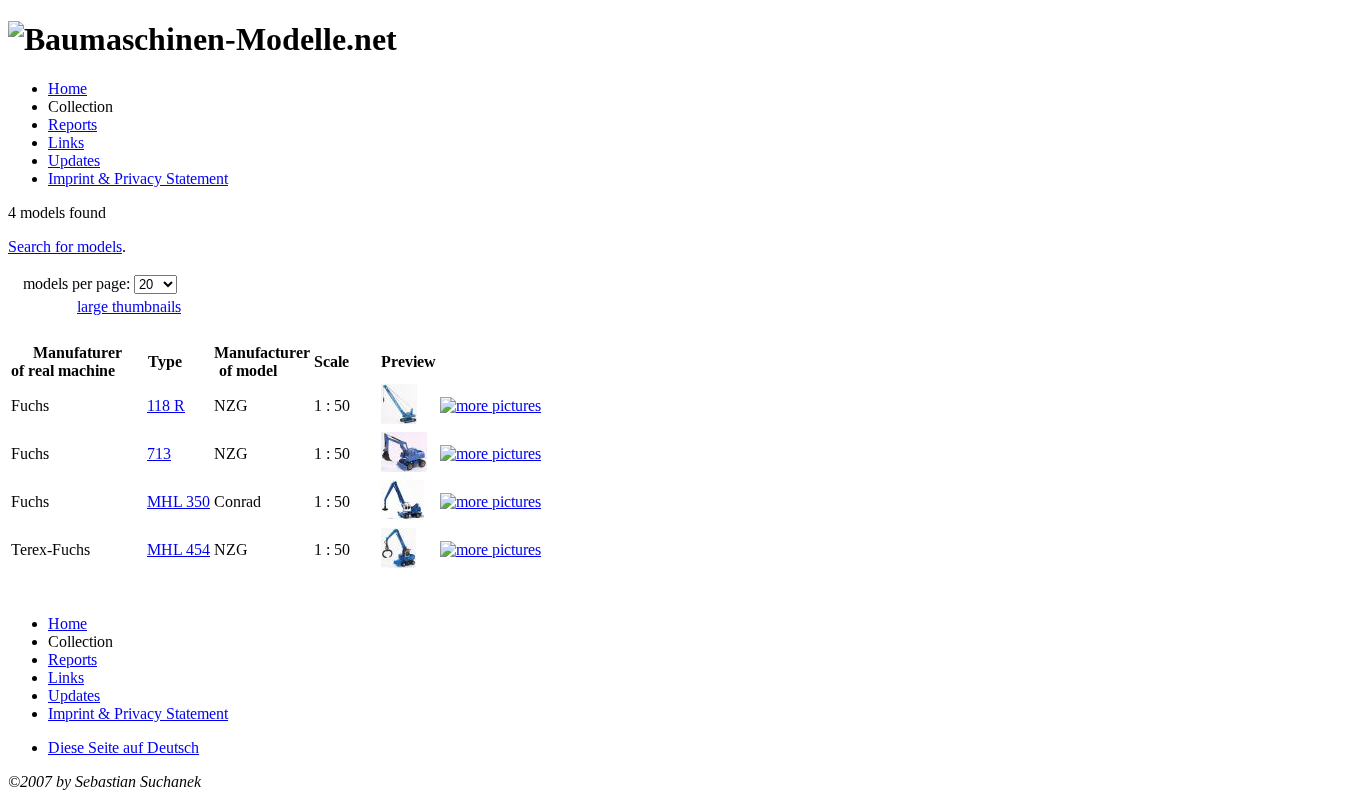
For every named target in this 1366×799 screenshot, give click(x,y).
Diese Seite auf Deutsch (123, 747)
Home (67, 88)
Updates (74, 160)
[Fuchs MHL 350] (402, 514)
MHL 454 (178, 549)
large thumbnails (129, 306)
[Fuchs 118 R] (399, 418)
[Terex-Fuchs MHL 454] (398, 562)
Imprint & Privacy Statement (138, 178)
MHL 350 (178, 501)
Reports (72, 124)
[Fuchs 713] (404, 466)
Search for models (65, 246)
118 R (166, 405)
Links (66, 142)
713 (159, 453)
